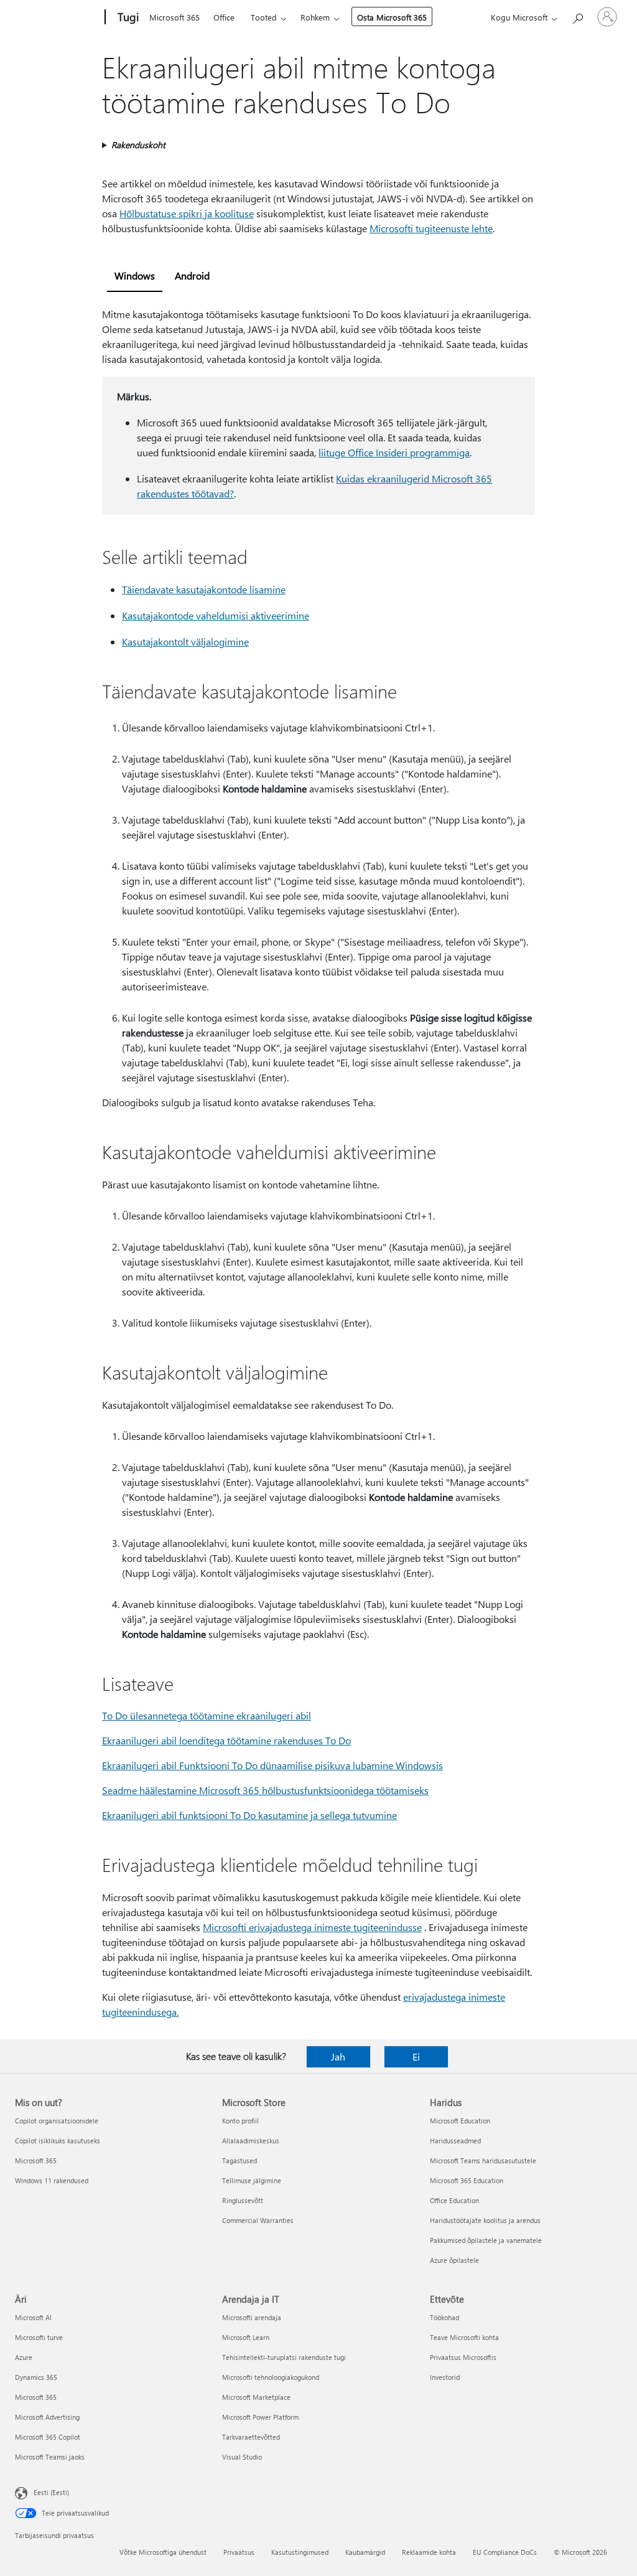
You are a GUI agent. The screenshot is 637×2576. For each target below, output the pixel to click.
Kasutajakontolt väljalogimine (185, 642)
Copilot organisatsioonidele (57, 2121)
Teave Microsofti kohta (464, 2337)
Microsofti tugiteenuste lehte (431, 228)
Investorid (445, 2377)
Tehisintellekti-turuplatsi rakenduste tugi (284, 2357)
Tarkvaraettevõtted (251, 2437)
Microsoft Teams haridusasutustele (483, 2160)
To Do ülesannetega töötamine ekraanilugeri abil (207, 1715)
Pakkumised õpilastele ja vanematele (486, 2240)
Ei (416, 2057)
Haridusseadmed (455, 2141)
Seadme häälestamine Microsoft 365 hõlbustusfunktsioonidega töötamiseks (265, 1790)
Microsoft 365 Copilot (48, 2437)
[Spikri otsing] (577, 16)
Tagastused (239, 2160)
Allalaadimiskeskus (251, 2141)
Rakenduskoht (138, 145)
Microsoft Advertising (47, 2417)
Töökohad (444, 2317)
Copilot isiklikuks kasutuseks (58, 2141)
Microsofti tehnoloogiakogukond (271, 2377)
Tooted (264, 17)
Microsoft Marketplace (256, 2397)
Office (224, 17)
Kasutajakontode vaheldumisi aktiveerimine (216, 615)
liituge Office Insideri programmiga (394, 452)
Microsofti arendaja (252, 2317)
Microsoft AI (33, 2317)
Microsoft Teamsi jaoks (50, 2457)
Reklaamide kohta (429, 2552)
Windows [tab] (135, 275)
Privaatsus (239, 2552)
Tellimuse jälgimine (252, 2180)
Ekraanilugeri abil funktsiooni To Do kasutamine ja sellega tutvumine (249, 1815)
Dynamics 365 (36, 2377)
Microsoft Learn (246, 2337)
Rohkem (315, 17)
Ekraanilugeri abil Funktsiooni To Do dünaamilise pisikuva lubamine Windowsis (272, 1765)
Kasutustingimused (300, 2552)
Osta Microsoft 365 (392, 17)
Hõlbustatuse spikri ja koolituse (187, 213)
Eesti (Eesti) (51, 2492)
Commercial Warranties (258, 2220)
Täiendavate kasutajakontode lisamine (204, 589)
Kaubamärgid (365, 2552)
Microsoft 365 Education (467, 2180)
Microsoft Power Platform (260, 2417)
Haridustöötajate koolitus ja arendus (485, 2220)
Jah (338, 2057)
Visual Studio (242, 2457)
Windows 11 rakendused (52, 2180)
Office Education (454, 2200)
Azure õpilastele (454, 2260)
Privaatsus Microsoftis (463, 2357)
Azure (24, 2357)
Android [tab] (192, 275)
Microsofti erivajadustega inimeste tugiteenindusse (312, 1927)
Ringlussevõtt (243, 2200)
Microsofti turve (39, 2337)
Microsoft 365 (174, 17)
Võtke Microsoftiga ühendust (163, 2552)
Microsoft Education (460, 2121)
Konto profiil (240, 2121)
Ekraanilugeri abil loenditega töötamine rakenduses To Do (226, 1740)
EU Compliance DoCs (505, 2552)
